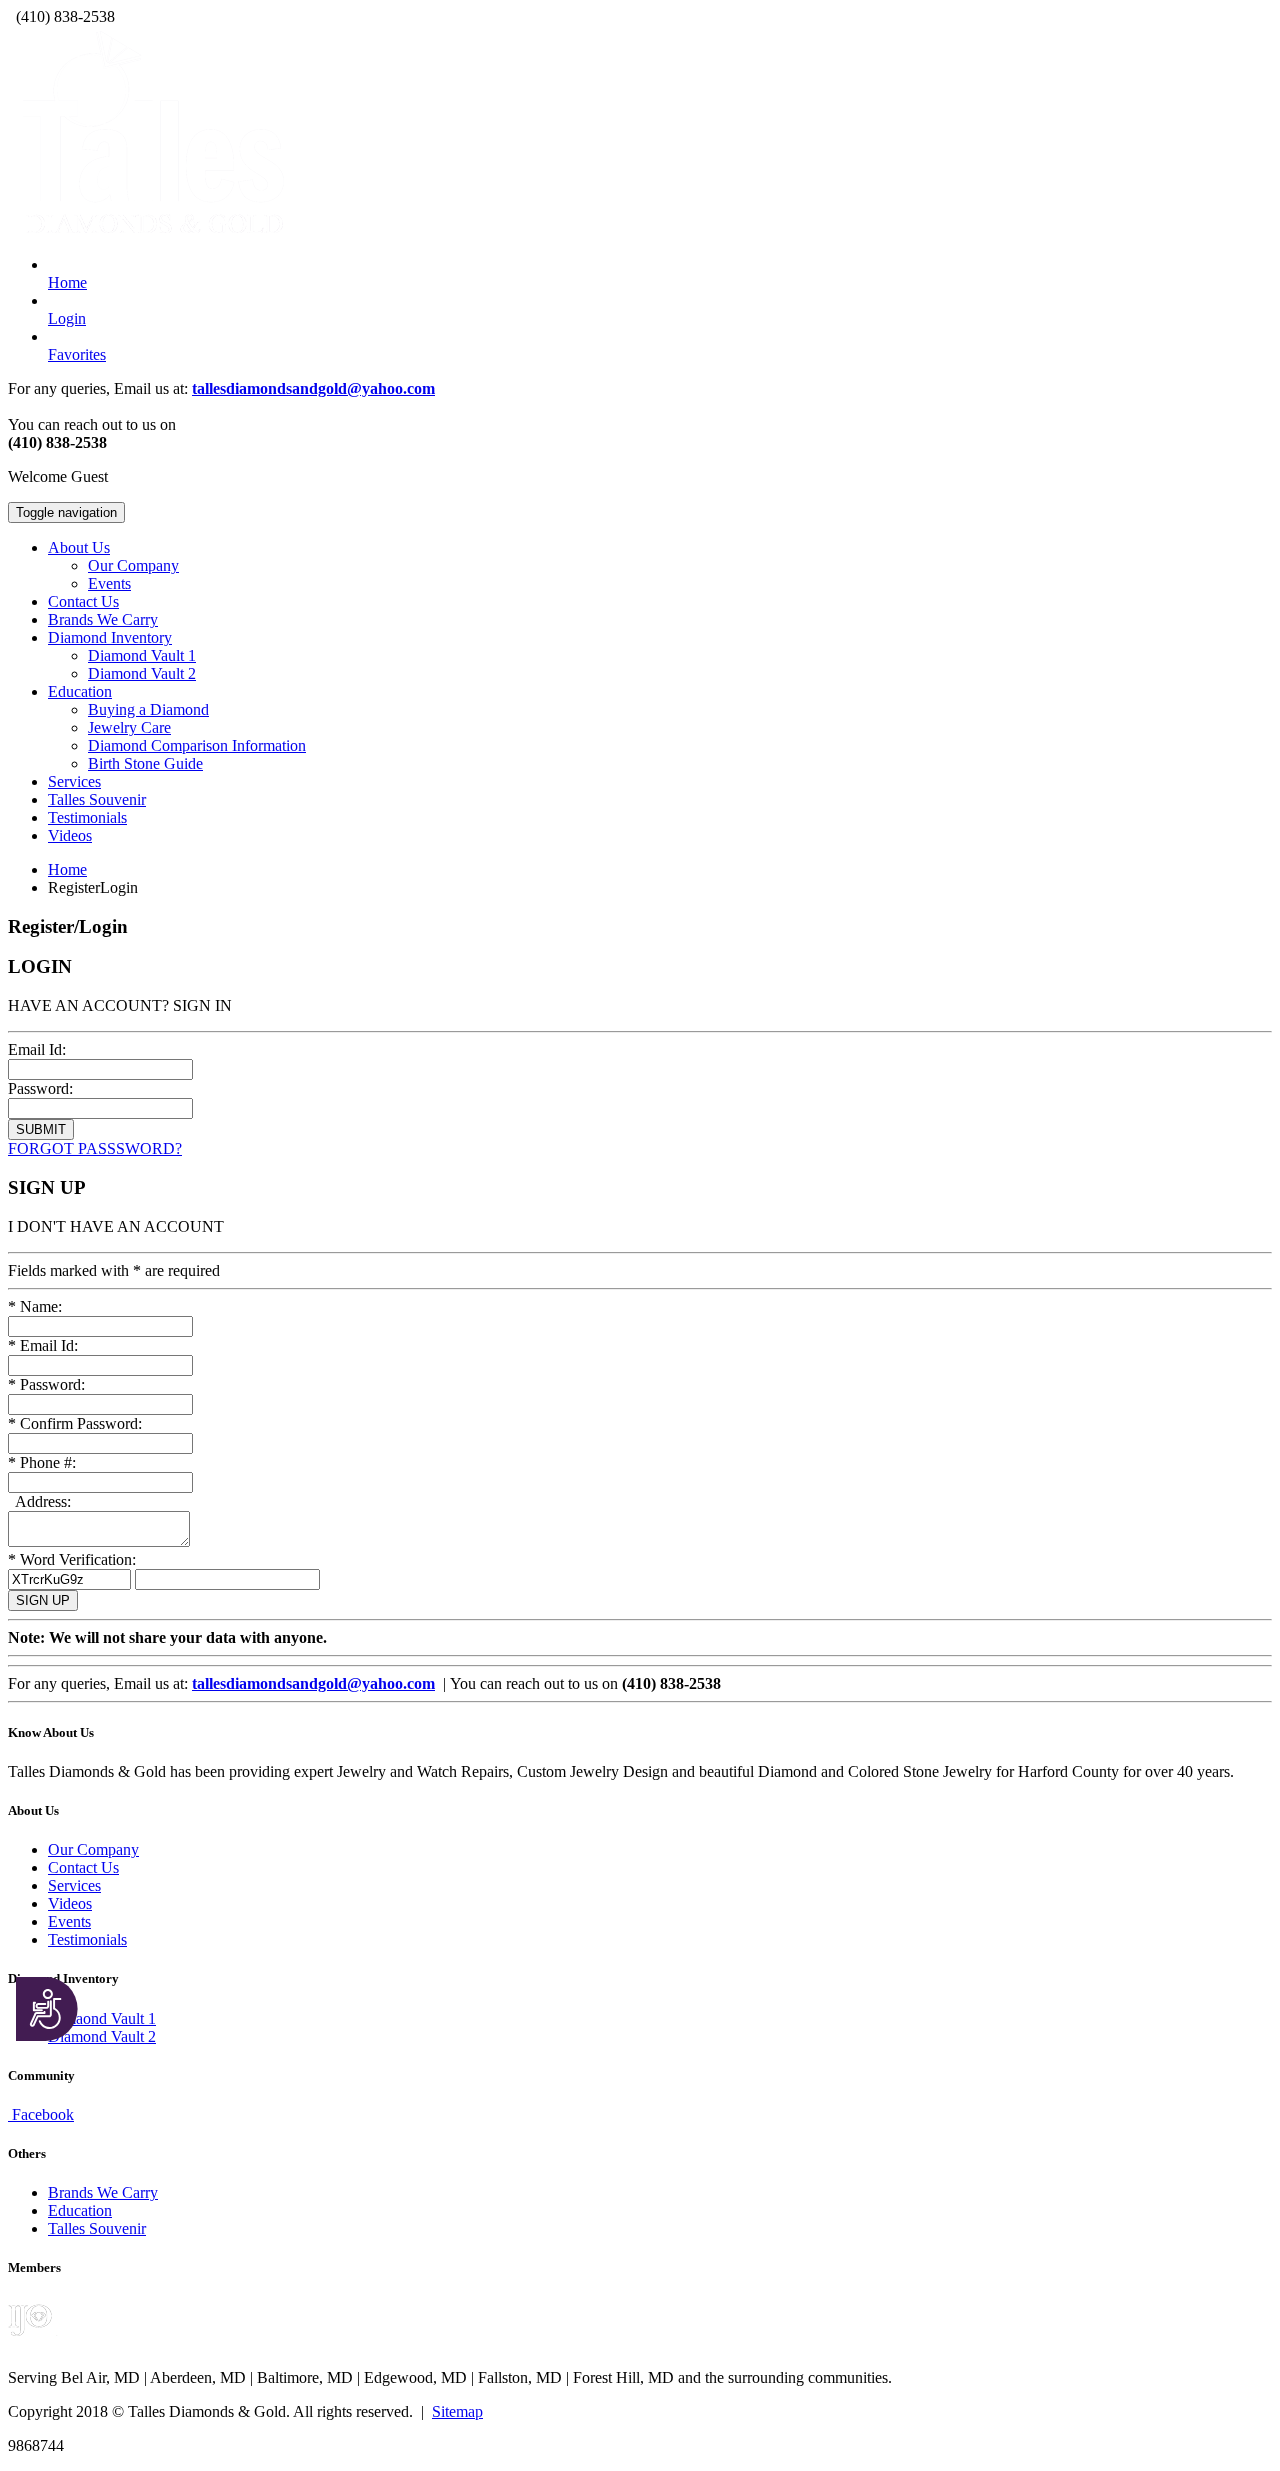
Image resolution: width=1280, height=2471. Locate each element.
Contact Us (83, 601)
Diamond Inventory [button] (110, 637)
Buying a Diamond (148, 709)
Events (109, 583)
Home (67, 869)
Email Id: (37, 1049)
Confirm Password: (75, 1423)
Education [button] (80, 691)
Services (74, 781)
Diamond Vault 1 (142, 655)
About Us (79, 547)
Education (80, 2210)
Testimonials (87, 817)
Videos (70, 835)
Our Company (133, 565)
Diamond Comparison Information (197, 745)
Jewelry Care (129, 727)
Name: (35, 1306)
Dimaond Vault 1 (102, 2018)
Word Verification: (72, 1559)
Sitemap (457, 2411)
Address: (41, 1501)
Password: (40, 1088)
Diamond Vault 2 (142, 673)
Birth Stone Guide (145, 763)
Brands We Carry (103, 619)
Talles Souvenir (97, 799)
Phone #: (42, 1462)
